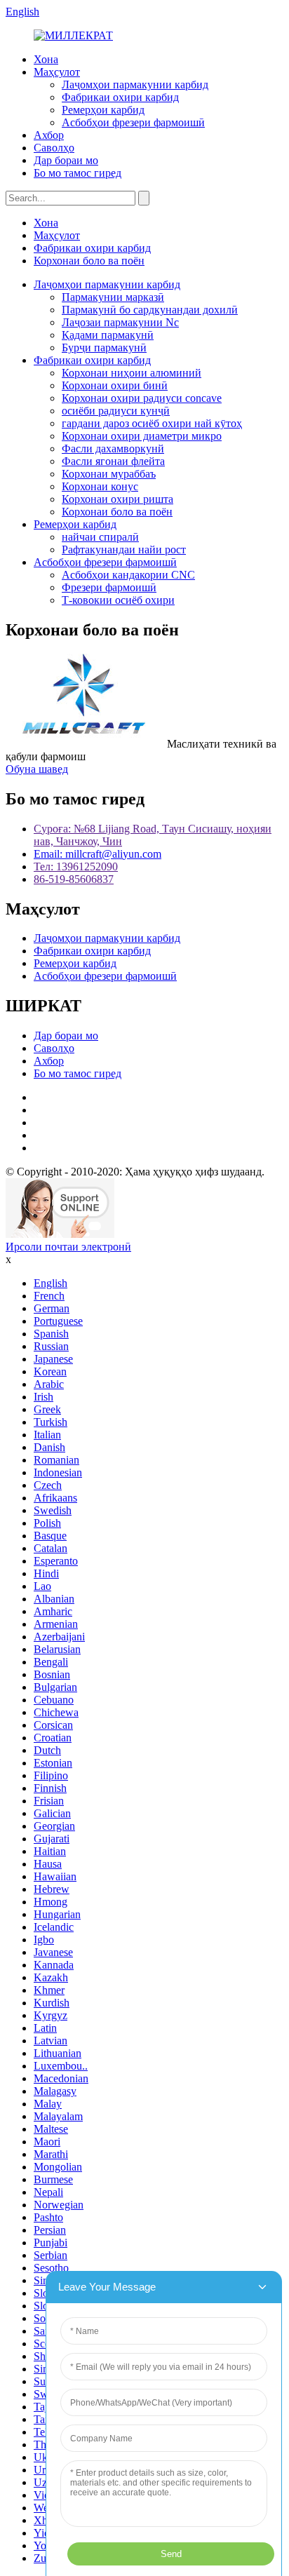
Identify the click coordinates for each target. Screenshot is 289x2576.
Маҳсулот (57, 72)
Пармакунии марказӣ (113, 297)
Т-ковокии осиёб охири (118, 600)
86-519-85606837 (74, 879)
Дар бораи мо (66, 160)
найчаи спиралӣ (100, 537)
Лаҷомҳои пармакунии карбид (135, 85)
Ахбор (49, 135)
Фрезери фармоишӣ (109, 587)
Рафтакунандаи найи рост (124, 549)
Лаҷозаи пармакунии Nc (120, 322)
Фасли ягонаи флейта (113, 461)
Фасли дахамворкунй (113, 449)
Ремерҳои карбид (103, 110)
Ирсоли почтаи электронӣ (68, 1247)
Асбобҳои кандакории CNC (128, 575)
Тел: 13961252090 (76, 866)
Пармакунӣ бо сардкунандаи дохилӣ (150, 310)
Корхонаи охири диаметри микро (142, 436)
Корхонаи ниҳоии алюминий (132, 373)
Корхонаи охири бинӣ (115, 385)
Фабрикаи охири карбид (120, 97)
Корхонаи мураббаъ (109, 474)
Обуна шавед (37, 769)
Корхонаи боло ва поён (89, 261)
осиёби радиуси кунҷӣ (116, 411)
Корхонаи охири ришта (117, 499)
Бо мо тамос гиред (78, 173)
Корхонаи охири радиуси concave (142, 398)
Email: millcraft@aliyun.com (98, 854)
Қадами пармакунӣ (108, 335)
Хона (46, 59)
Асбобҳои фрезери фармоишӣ (133, 122)
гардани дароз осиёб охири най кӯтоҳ (152, 423)
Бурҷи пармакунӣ (104, 348)
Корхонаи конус (100, 486)
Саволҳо (54, 148)
